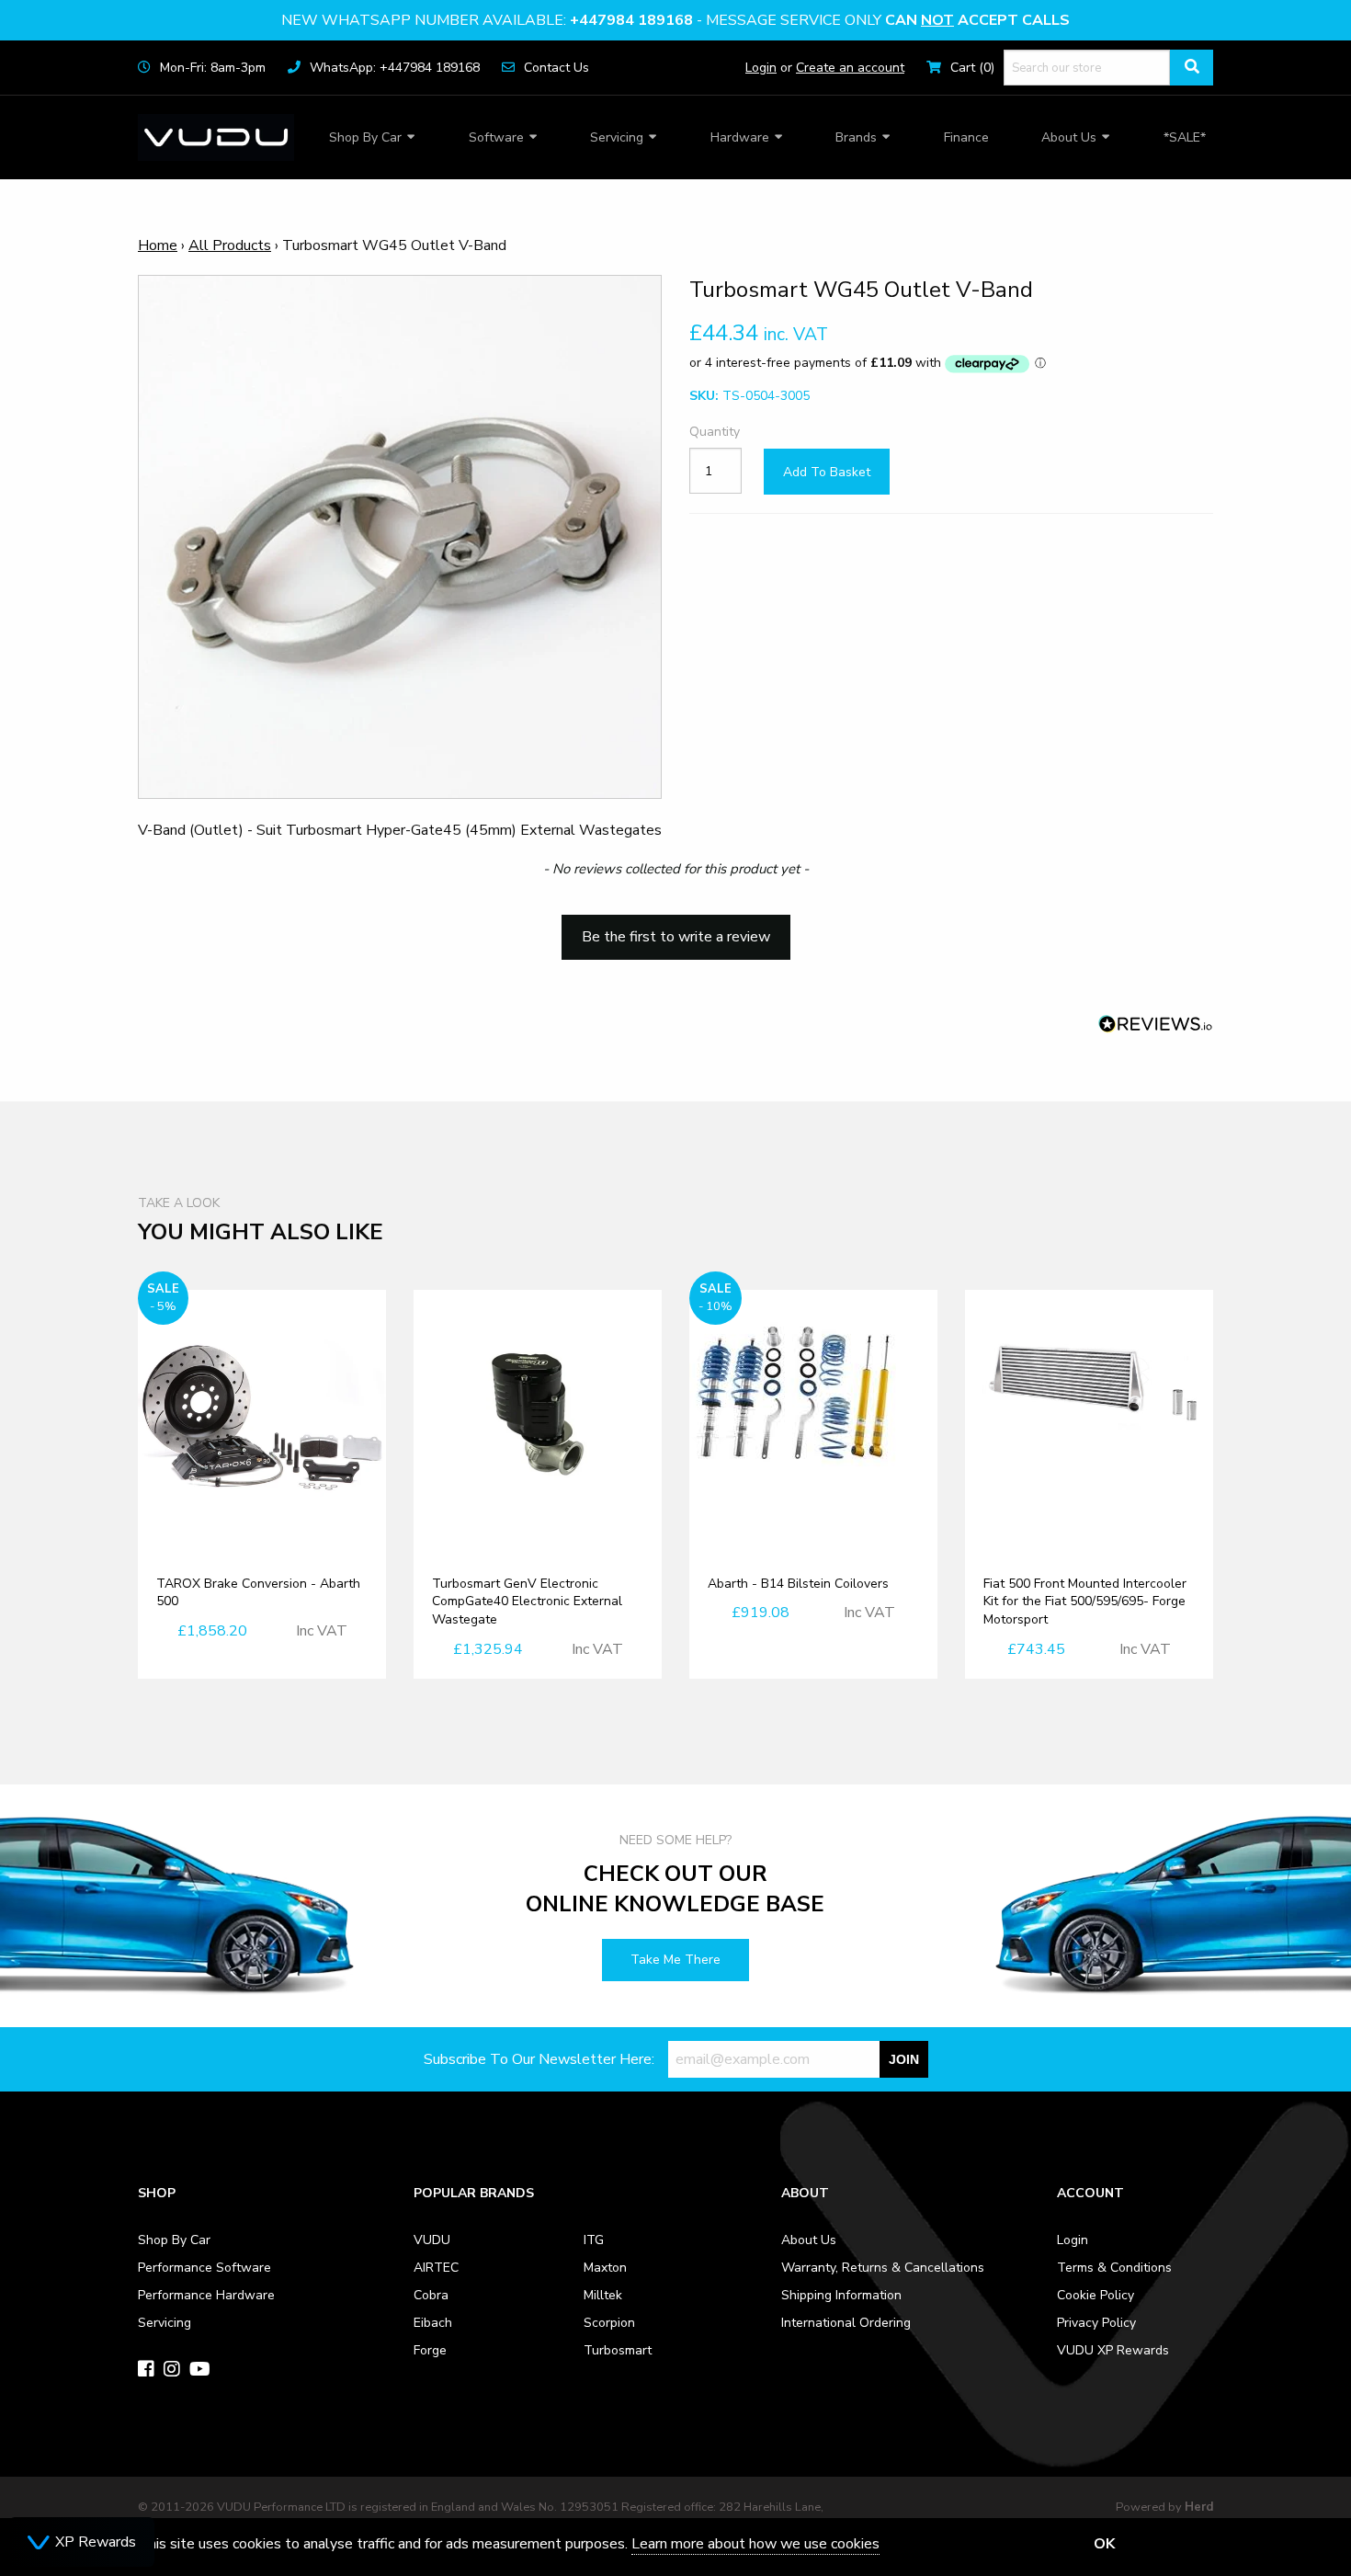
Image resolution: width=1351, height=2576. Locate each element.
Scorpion (609, 2323)
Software (496, 137)
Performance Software (204, 2268)
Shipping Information (841, 2295)
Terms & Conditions (1114, 2268)
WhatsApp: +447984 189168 (395, 68)
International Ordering (846, 2323)
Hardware (740, 137)
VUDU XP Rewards (1113, 2350)
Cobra (431, 2295)
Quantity (715, 433)
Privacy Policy (1096, 2323)
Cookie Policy (1096, 2295)
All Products (230, 245)
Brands (856, 137)
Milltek (603, 2295)
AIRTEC (436, 2268)
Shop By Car (365, 137)
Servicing (617, 137)
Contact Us (556, 68)
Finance (966, 137)
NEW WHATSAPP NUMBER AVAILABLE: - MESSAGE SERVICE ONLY (675, 20)
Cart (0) (972, 68)
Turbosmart (618, 2350)
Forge (430, 2350)
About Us (1069, 137)
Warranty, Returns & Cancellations (883, 2268)
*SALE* (1185, 137)
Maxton (605, 2268)
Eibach (433, 2323)
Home (158, 245)
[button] (675, 929)
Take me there (675, 1960)
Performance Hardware (206, 2295)
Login (761, 68)
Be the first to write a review (676, 937)
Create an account (850, 68)
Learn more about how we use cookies (755, 2544)
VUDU (432, 2240)
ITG (594, 2240)
